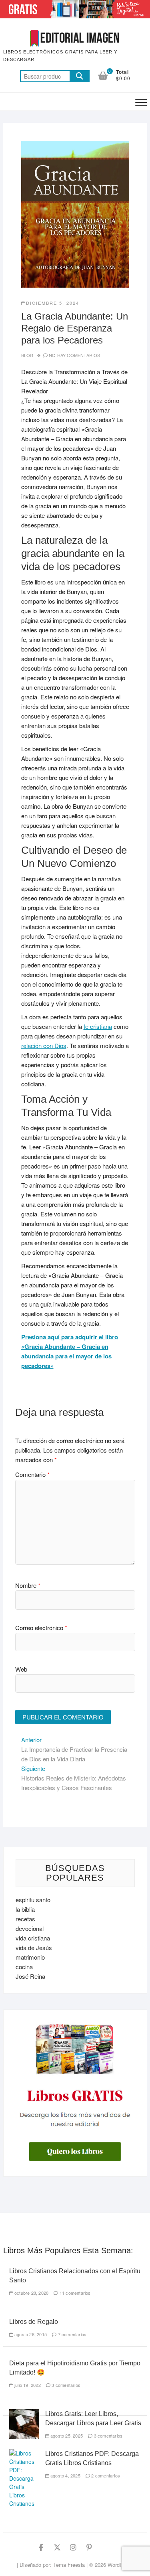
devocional (30, 1928)
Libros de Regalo (34, 2322)
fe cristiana (98, 1026)
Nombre (28, 1585)
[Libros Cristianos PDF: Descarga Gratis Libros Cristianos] (24, 2453)
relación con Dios (44, 1045)
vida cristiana (33, 1938)
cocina (24, 1967)
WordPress (120, 2565)
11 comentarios (74, 2293)
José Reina (30, 1976)
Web (21, 1669)
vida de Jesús (34, 1947)
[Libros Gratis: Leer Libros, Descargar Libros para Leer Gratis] (24, 2413)
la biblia (25, 1909)
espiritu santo (33, 1900)
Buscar (80, 76)
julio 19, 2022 (27, 2385)
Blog (28, 355)
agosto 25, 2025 (66, 2436)
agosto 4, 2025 (65, 2475)
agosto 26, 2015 (30, 2334)
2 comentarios (105, 2475)
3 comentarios (65, 2385)
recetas (25, 1919)
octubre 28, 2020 (31, 2293)
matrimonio (30, 1957)
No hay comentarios (75, 355)
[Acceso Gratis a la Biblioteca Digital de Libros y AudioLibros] (75, 5)
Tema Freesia (69, 2565)
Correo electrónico (41, 1628)
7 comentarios (71, 2334)
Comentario (32, 1474)
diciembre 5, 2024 (53, 303)
